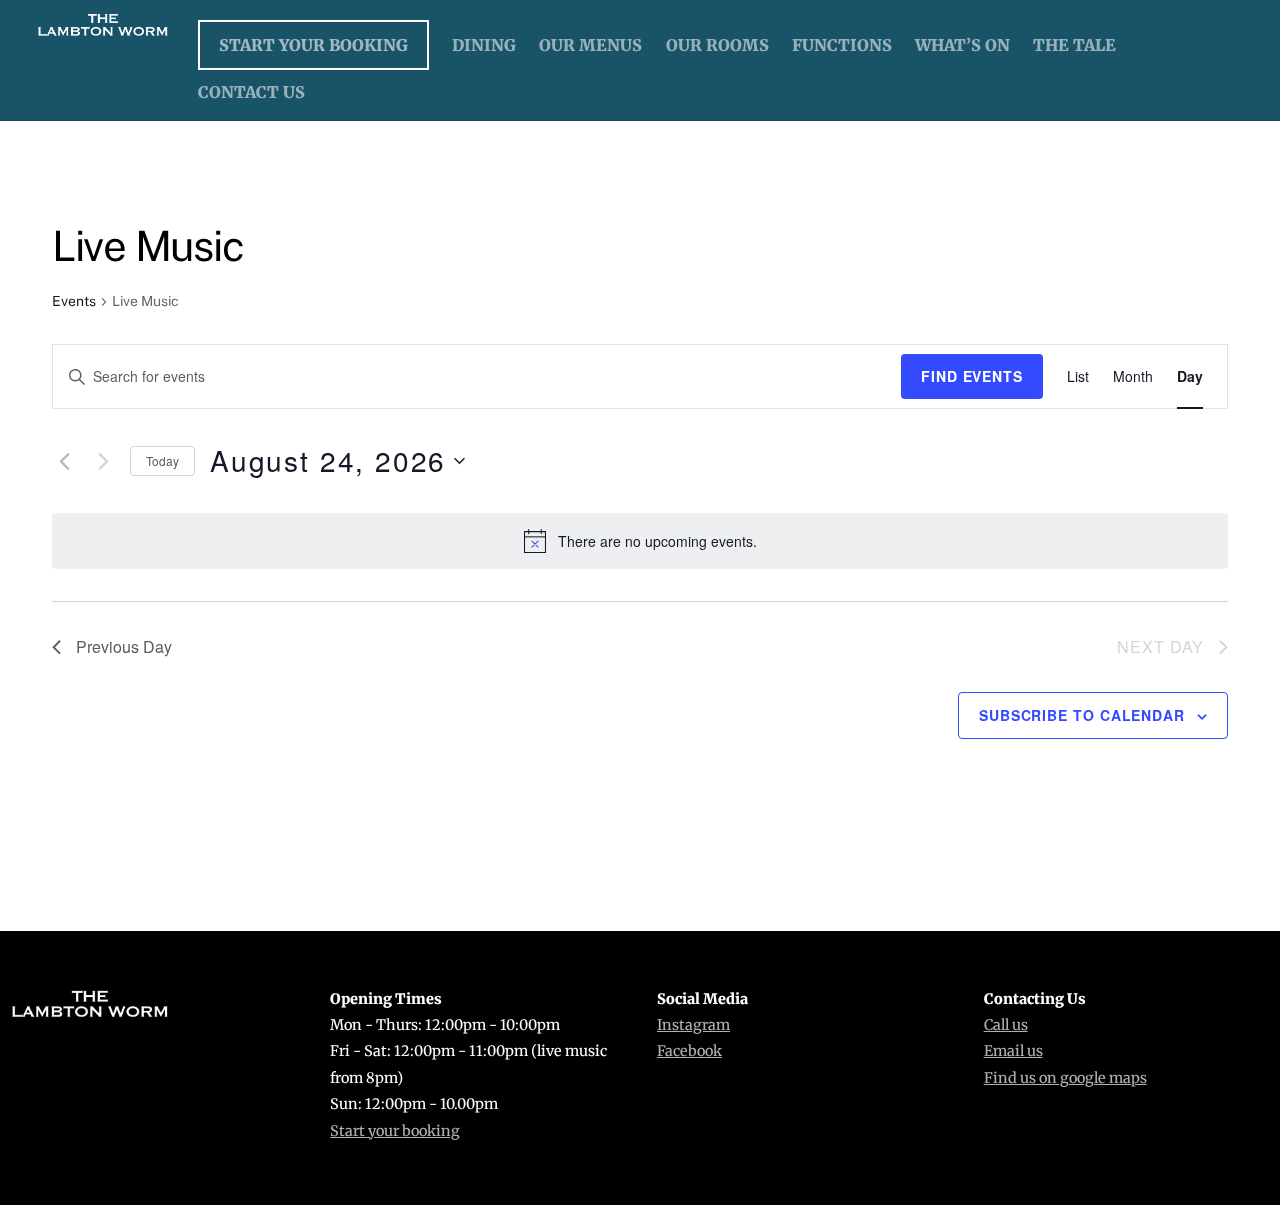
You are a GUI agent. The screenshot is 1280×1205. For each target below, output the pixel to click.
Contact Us (251, 92)
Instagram (693, 1025)
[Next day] (103, 461)
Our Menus (590, 45)
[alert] (640, 541)
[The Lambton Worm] (103, 30)
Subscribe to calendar (1082, 715)
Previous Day (124, 646)
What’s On (962, 45)
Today (162, 460)
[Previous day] (64, 461)
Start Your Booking (313, 45)
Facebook (689, 1051)
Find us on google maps (1065, 1078)
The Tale (1074, 45)
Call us (1006, 1025)
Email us (1013, 1051)
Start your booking (395, 1131)
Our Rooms (717, 45)
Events (74, 301)
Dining (484, 45)
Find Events (972, 376)
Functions (842, 45)
